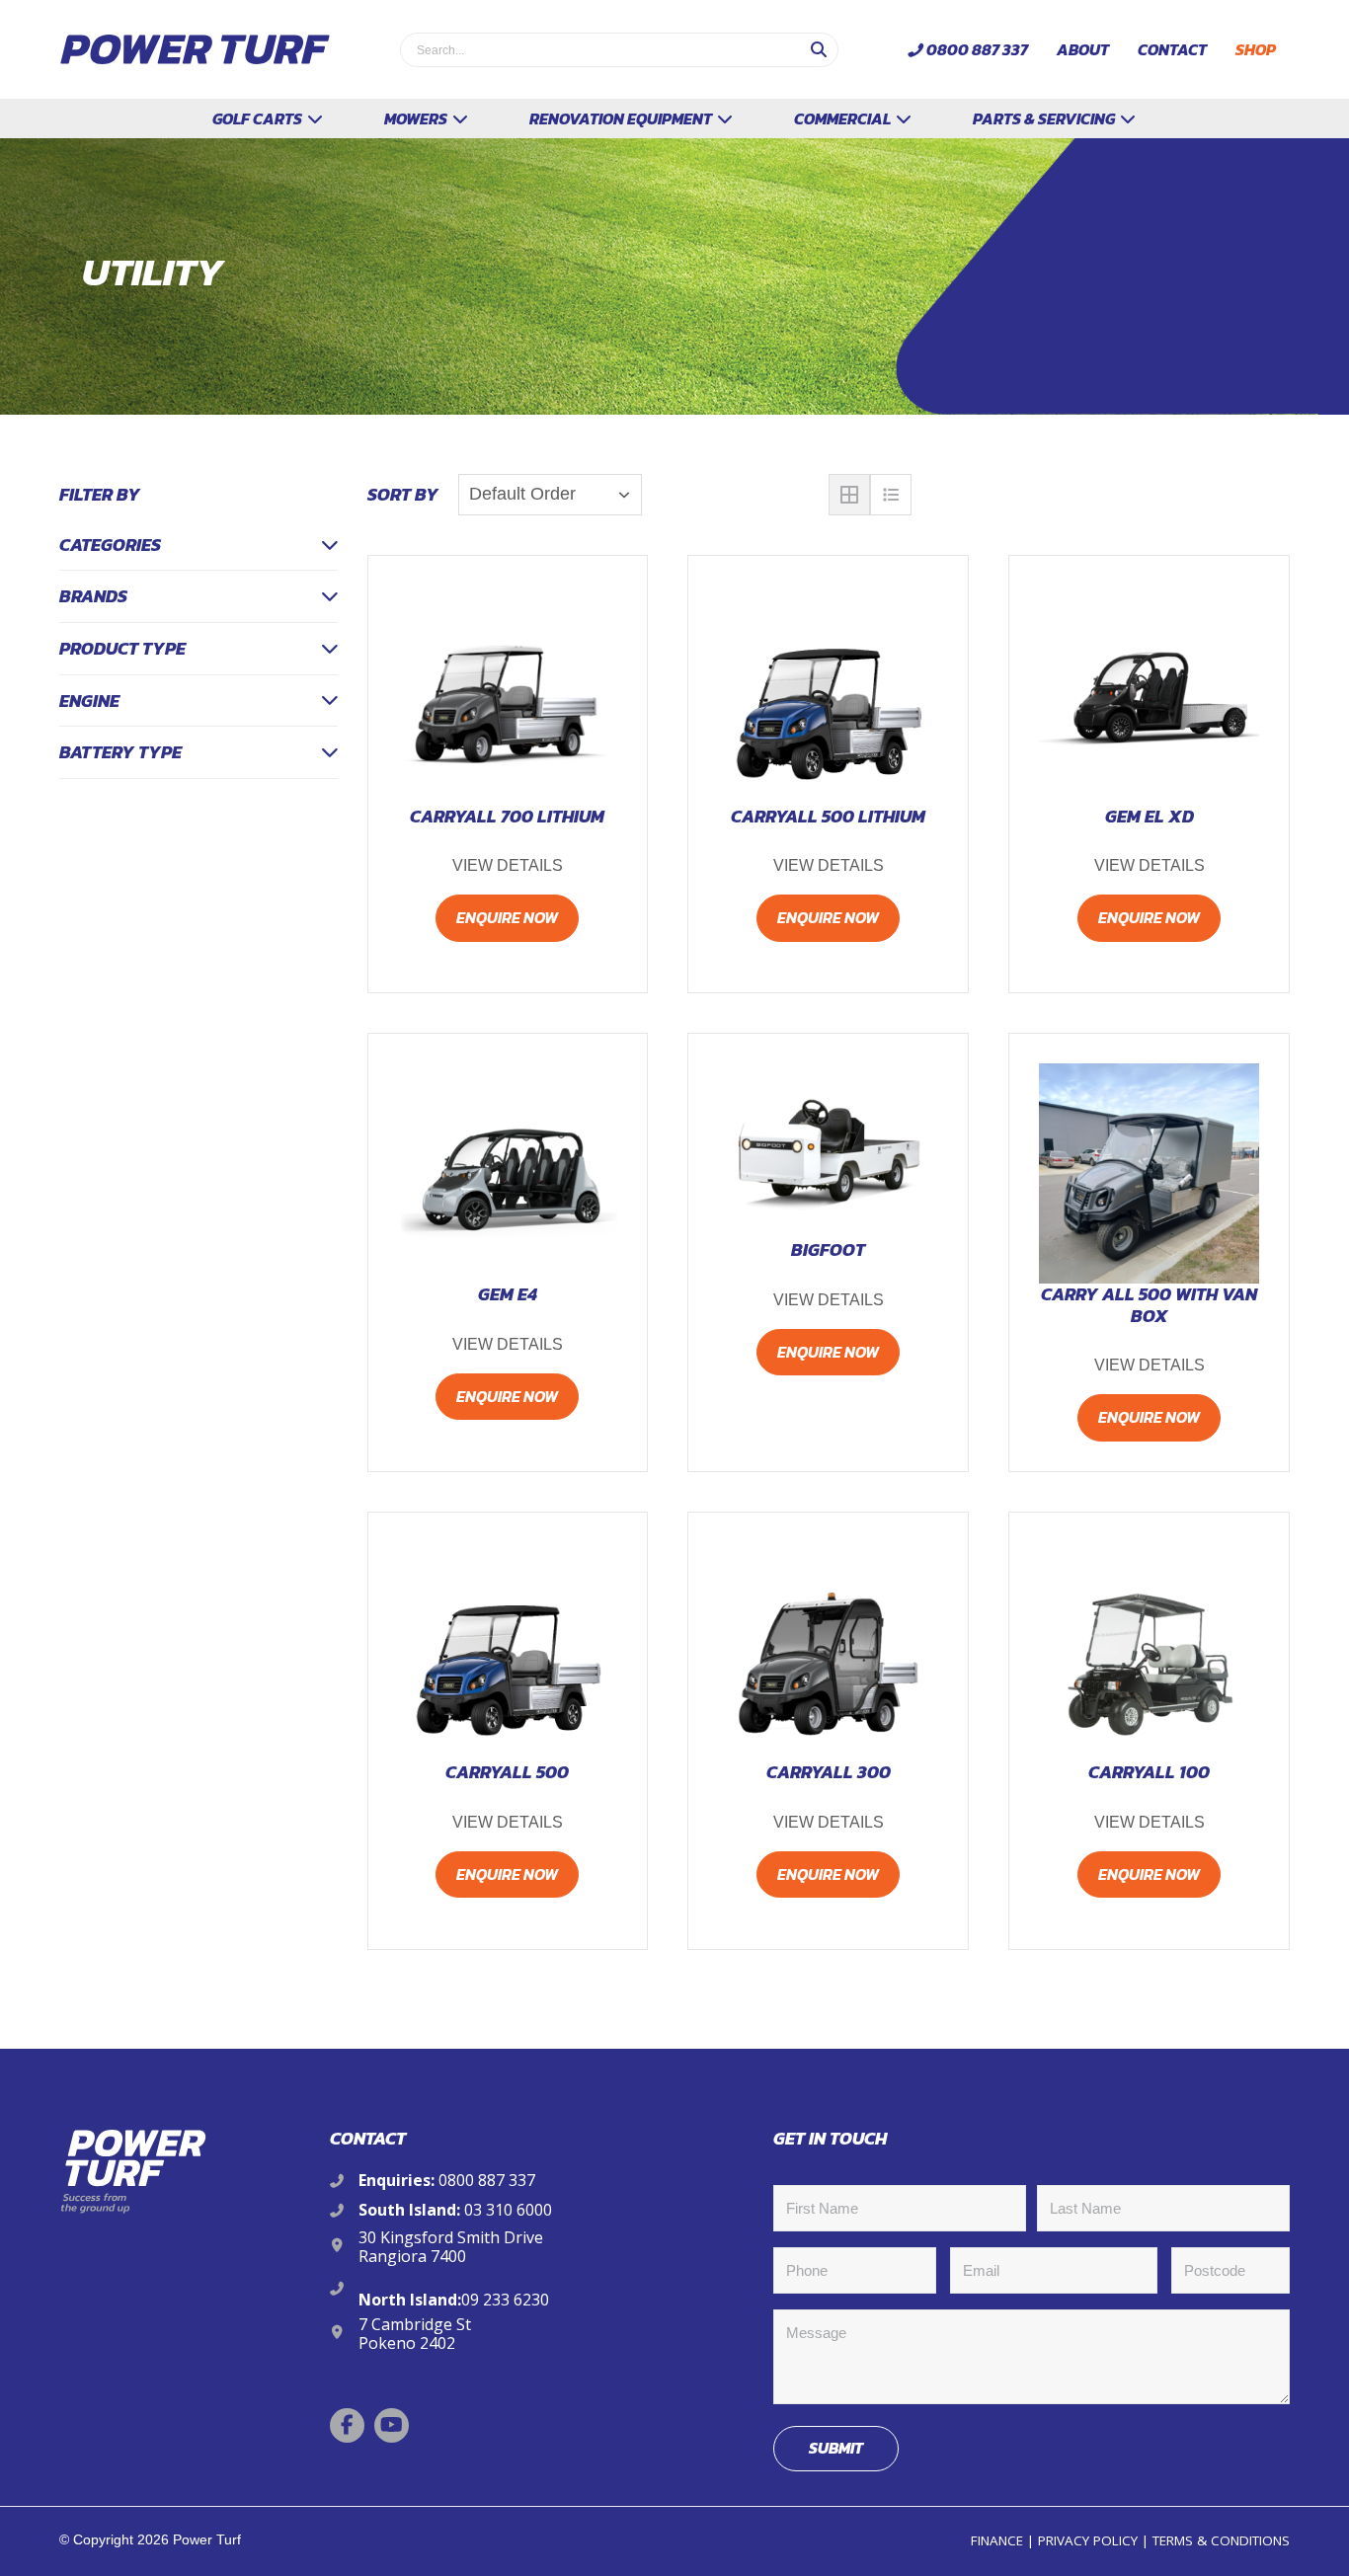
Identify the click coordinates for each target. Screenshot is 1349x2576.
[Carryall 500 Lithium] (828, 696)
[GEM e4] (508, 1173)
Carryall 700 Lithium (507, 817)
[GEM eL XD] (1149, 696)
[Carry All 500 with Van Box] (1149, 1173)
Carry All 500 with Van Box (1149, 1305)
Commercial (844, 118)
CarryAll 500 (507, 1772)
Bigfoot (828, 1250)
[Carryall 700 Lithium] (508, 696)
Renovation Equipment (622, 118)
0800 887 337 (977, 49)
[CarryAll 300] (828, 1652)
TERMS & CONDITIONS (1221, 2540)
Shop (1256, 49)
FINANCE (997, 2540)
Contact (1172, 49)
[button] (347, 2425)
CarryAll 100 (1149, 1772)
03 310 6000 (508, 2210)
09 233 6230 (505, 2300)
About (1083, 49)
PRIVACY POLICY (1088, 2540)
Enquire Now (507, 917)
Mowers (417, 118)
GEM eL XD (1150, 817)
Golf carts (259, 118)
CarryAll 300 (829, 1772)
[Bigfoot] (828, 1151)
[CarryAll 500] (508, 1652)
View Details (508, 865)
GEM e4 (508, 1294)
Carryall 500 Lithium (828, 817)
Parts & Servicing (1045, 118)
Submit (836, 2448)
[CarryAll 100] (1149, 1652)
